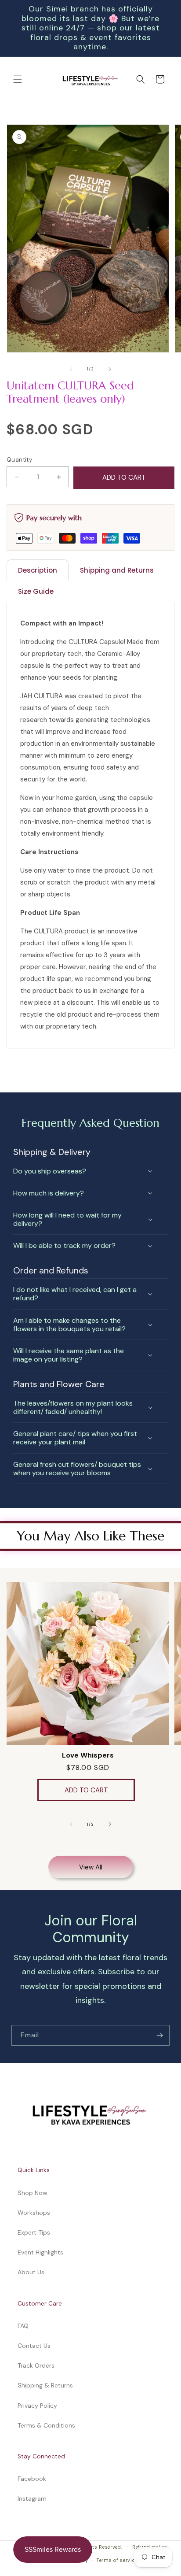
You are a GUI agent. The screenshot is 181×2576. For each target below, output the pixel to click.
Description (38, 570)
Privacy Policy (37, 2406)
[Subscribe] (159, 2035)
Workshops (34, 2213)
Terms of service (117, 2560)
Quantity (19, 460)
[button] (18, 79)
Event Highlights (40, 2252)
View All (91, 1867)
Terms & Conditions (46, 2425)
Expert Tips (34, 2232)
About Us (31, 2272)
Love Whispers (88, 1755)
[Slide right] (110, 369)
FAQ (23, 2326)
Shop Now (33, 2193)
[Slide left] (71, 369)
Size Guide (36, 591)
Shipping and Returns (117, 570)
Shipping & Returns (45, 2385)
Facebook (32, 2479)
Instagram (32, 2498)
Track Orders (36, 2365)
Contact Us (34, 2346)
